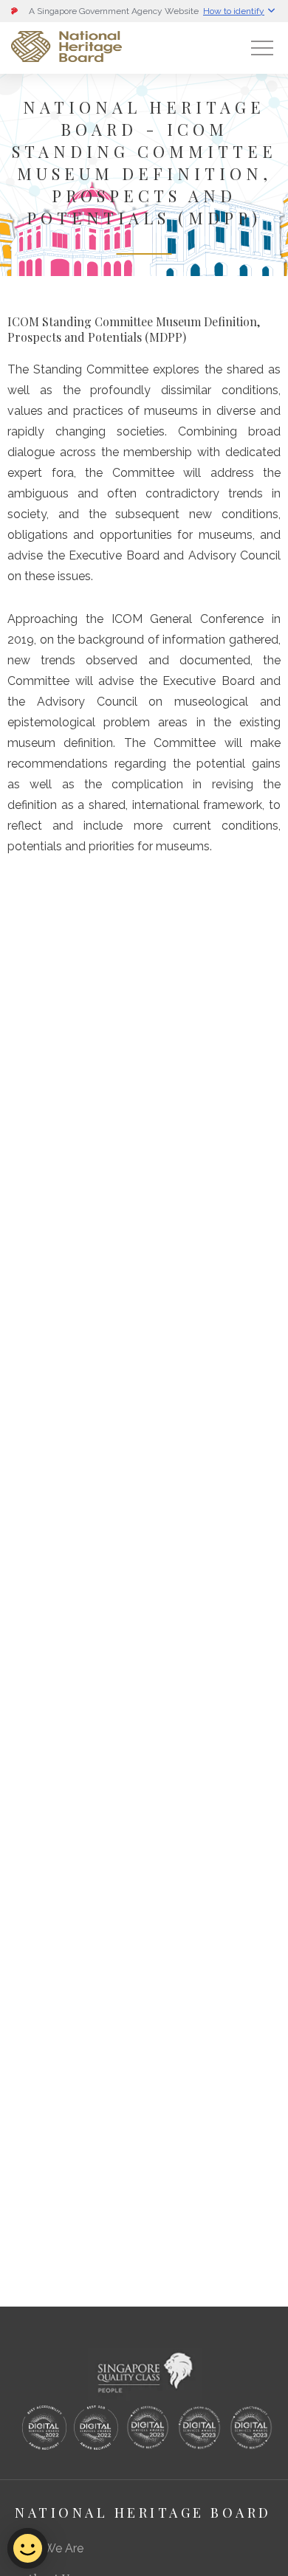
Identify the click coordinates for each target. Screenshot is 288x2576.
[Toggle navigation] (262, 48)
